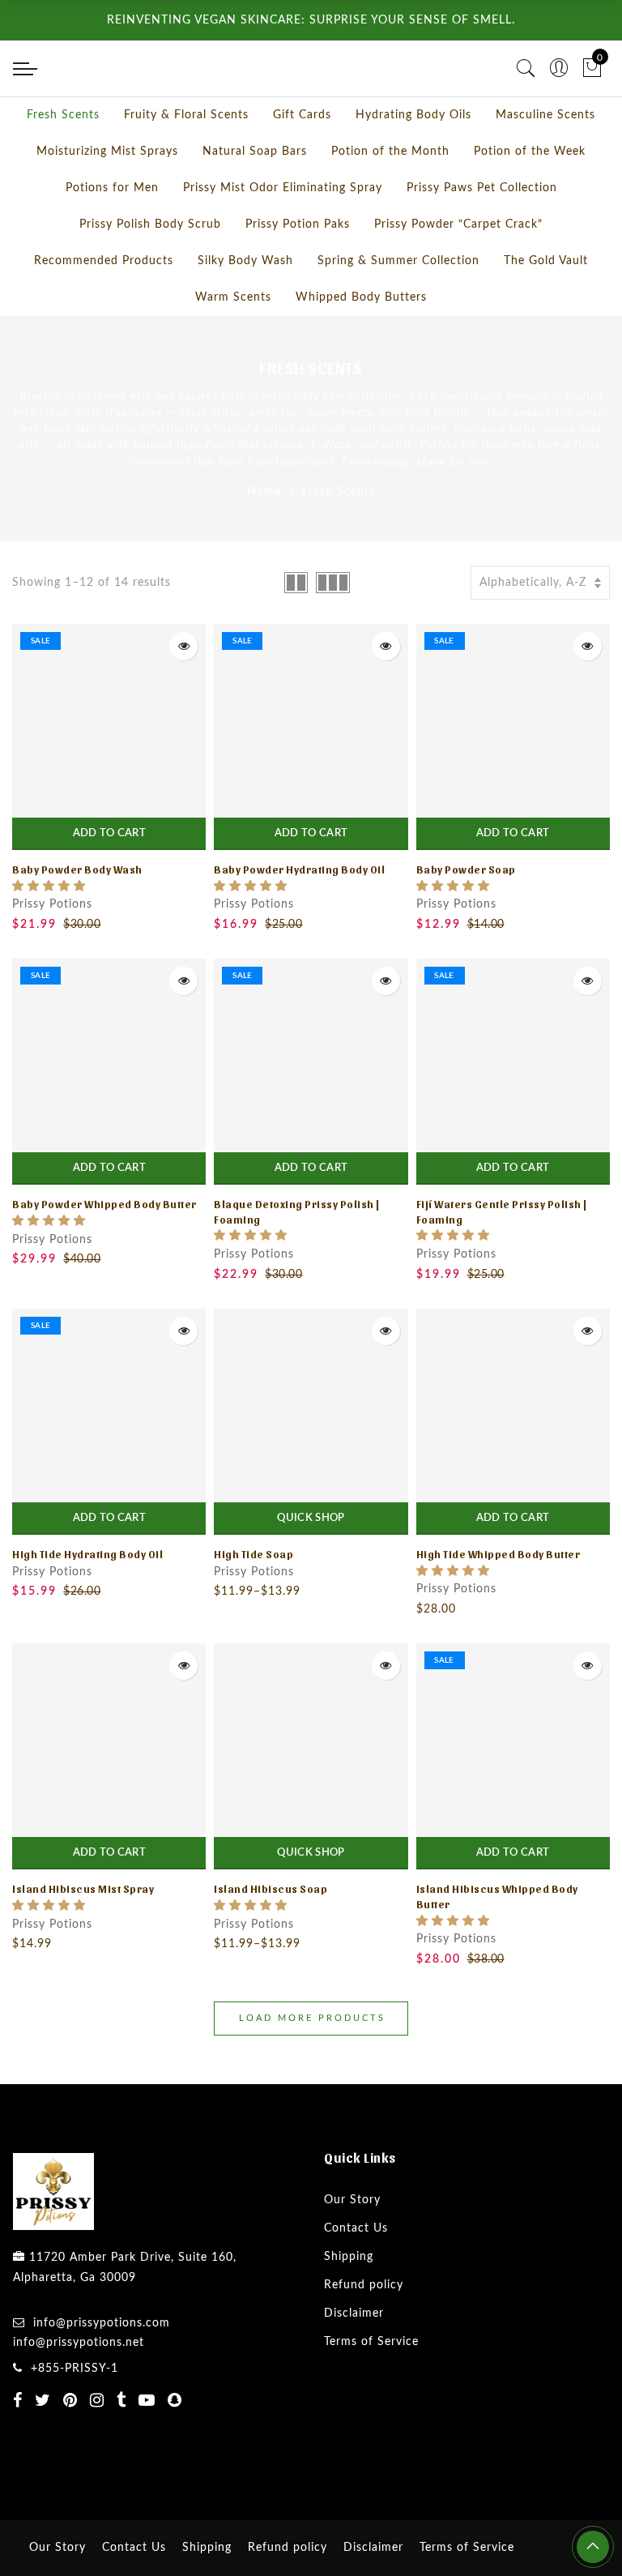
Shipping (349, 2314)
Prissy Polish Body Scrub (150, 282)
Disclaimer (354, 2371)
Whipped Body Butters (361, 355)
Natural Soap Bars (255, 209)
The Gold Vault (546, 318)
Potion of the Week (530, 209)
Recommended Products (104, 318)
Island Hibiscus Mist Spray (83, 1946)
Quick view (183, 704)
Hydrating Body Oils (413, 173)
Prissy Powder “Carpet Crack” (458, 282)
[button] (49, 944)
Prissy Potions (52, 962)
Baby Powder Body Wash (77, 927)
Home (264, 549)
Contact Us (356, 2286)
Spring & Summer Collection (398, 318)
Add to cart (109, 891)
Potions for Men (112, 246)
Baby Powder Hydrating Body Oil (299, 927)
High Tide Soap (253, 1611)
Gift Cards (302, 173)
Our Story (352, 2258)
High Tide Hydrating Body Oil (87, 1611)
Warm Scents (233, 355)
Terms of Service (371, 2399)
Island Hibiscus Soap (271, 1946)
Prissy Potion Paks (298, 282)
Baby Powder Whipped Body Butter (104, 1261)
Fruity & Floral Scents (186, 173)
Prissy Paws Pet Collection (482, 246)
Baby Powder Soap (466, 927)
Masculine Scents (545, 173)
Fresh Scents (63, 173)
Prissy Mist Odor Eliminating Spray (283, 246)
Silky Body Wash (245, 318)
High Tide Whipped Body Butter (498, 1611)
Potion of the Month (390, 209)
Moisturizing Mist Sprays (107, 209)
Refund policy (364, 2343)
